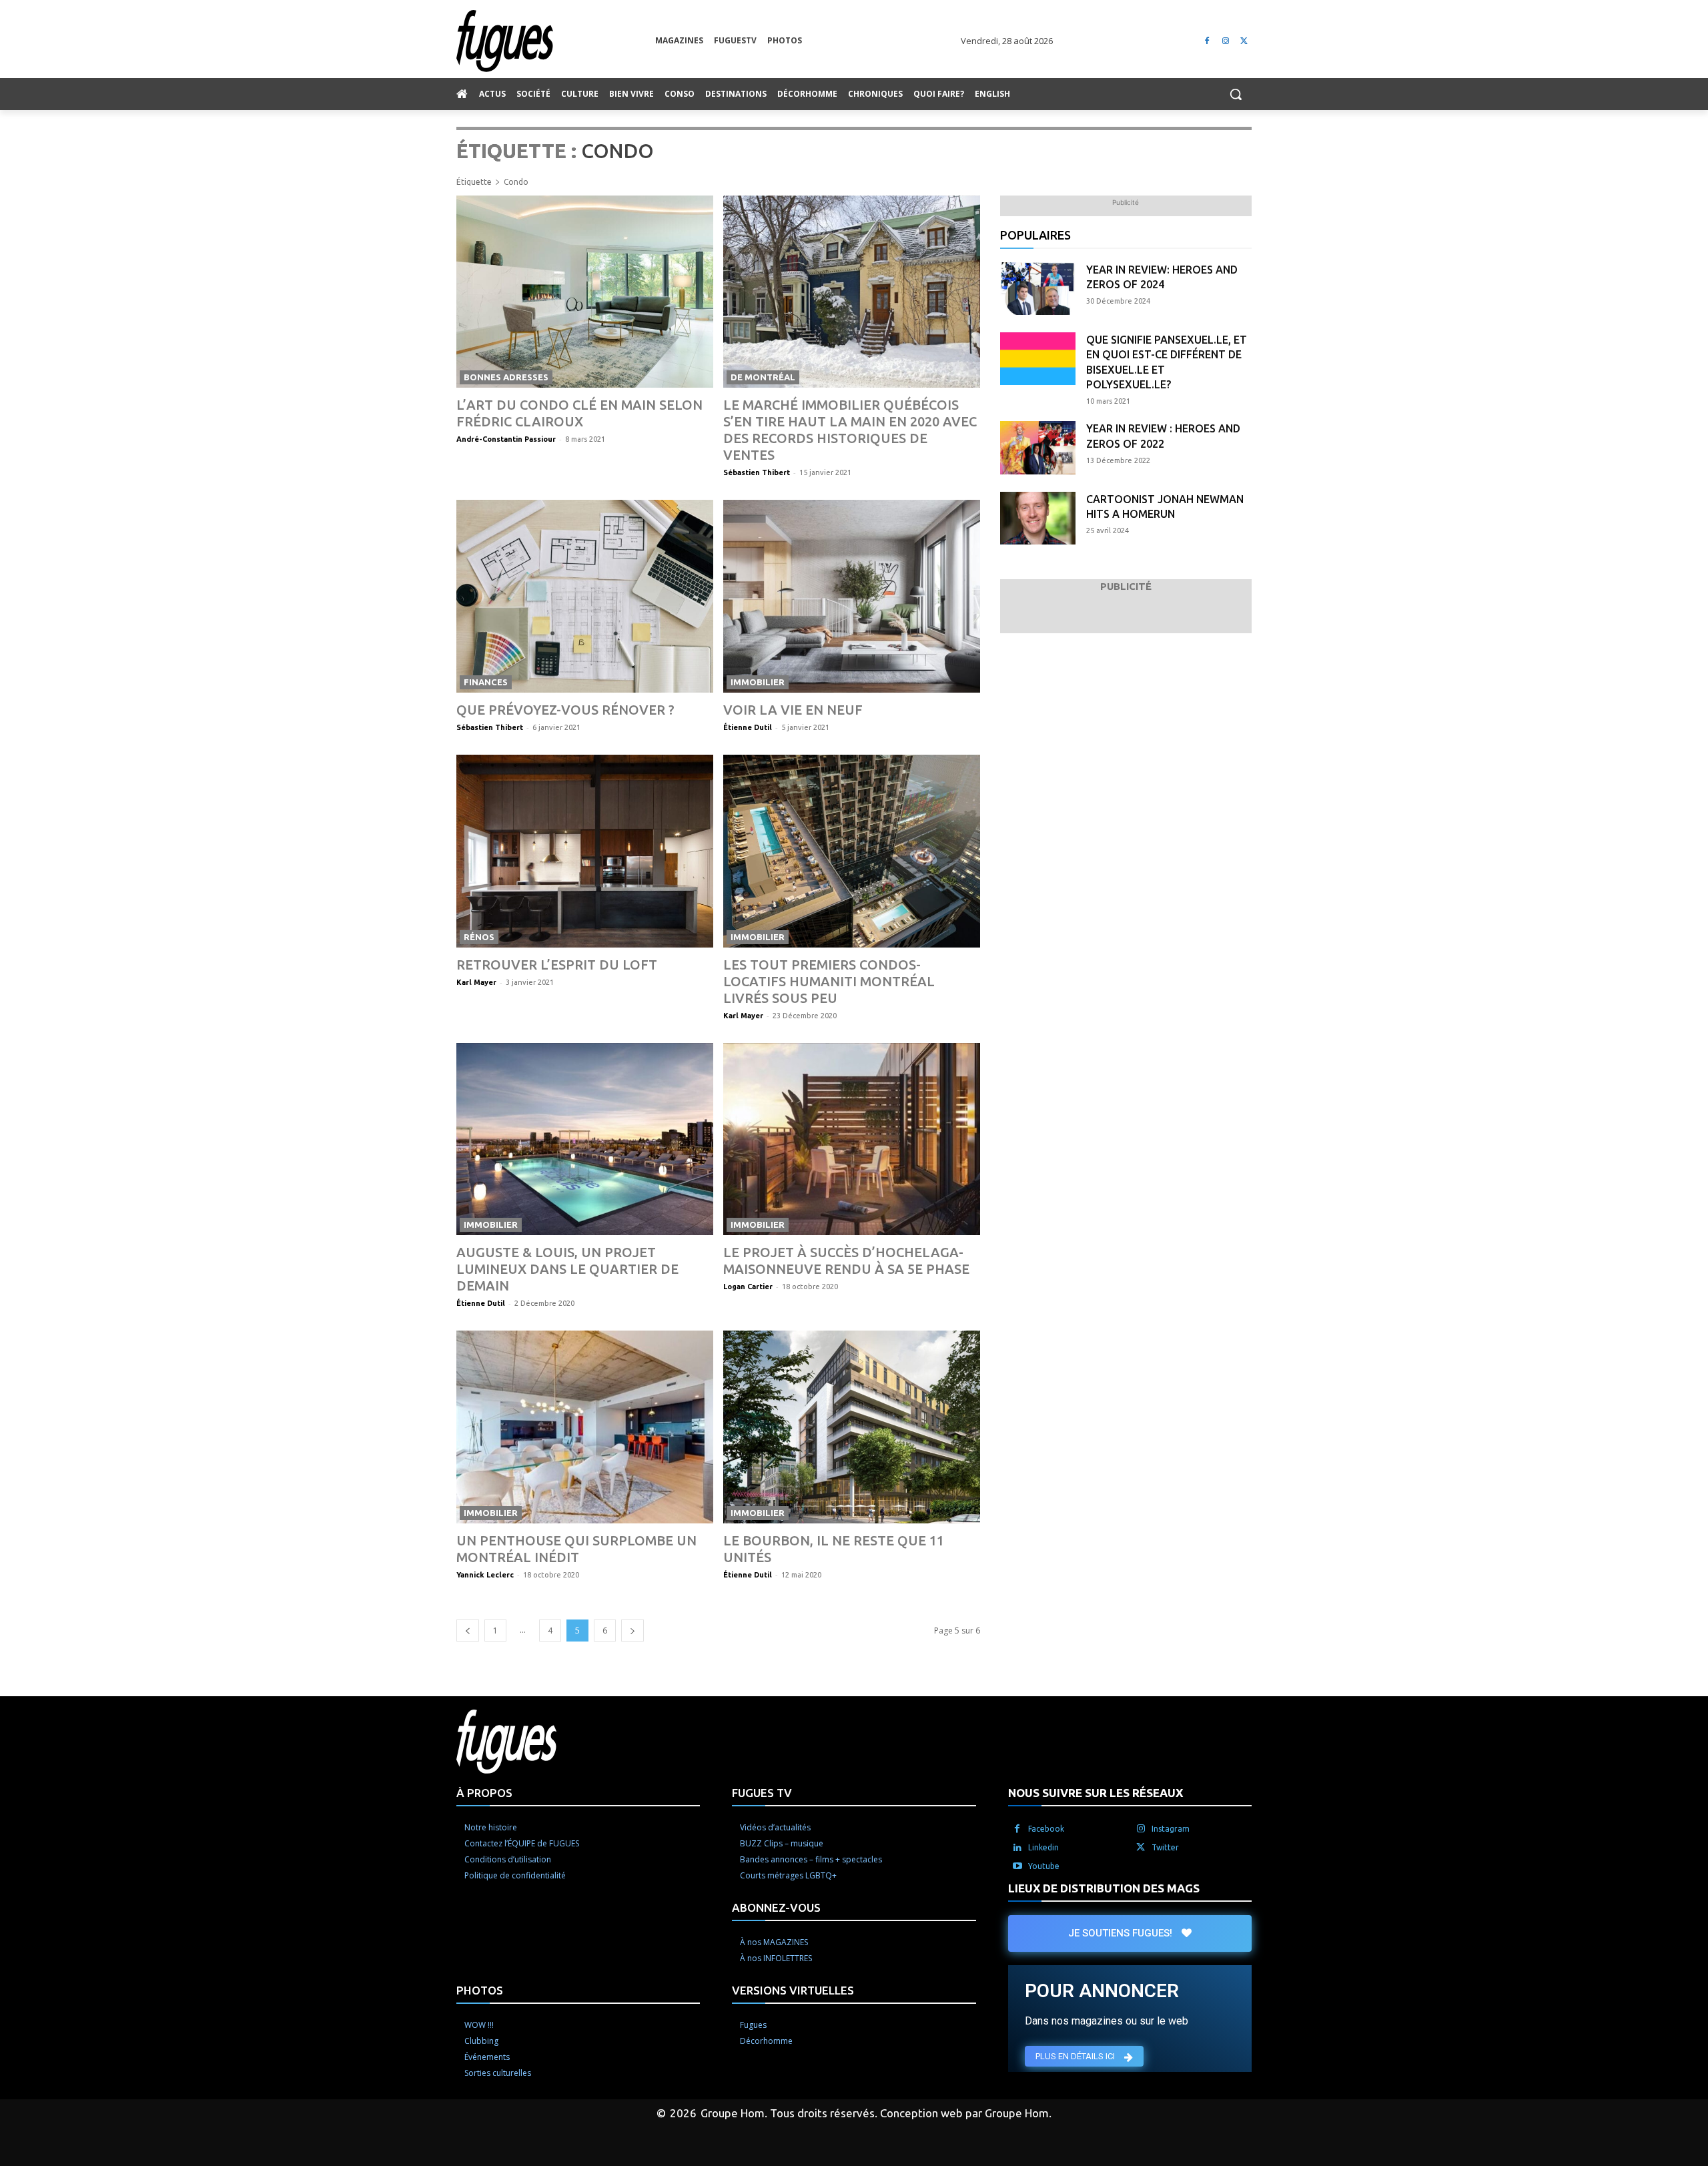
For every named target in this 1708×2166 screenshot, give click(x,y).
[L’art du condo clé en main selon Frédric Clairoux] (585, 292)
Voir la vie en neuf (793, 710)
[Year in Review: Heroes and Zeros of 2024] (1038, 289)
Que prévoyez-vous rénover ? (565, 710)
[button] (1236, 94)
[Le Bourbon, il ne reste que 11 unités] (852, 1427)
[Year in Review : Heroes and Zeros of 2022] (1038, 447)
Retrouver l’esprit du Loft (557, 965)
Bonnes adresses (506, 377)
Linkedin (1043, 1847)
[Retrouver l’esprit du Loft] (585, 851)
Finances (486, 682)
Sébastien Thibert (757, 472)
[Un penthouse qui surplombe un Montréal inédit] (585, 1427)
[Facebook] (1207, 41)
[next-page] (632, 1631)
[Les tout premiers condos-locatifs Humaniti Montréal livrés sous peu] (852, 851)
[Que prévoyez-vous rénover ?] (585, 596)
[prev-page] (468, 1631)
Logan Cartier (748, 1287)
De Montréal (763, 377)
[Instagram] (1225, 41)
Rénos (479, 937)
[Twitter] (1244, 41)
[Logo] (556, 41)
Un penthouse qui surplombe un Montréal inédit (576, 1549)
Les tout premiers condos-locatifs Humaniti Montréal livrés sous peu (829, 981)
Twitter (1165, 1847)
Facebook (1046, 1829)
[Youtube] (1017, 1866)
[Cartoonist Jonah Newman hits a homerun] (1038, 518)
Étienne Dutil (748, 727)
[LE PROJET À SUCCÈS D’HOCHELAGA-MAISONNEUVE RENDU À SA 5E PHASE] (852, 1139)
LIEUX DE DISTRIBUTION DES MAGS (1104, 1888)
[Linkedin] (1017, 1848)
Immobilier (758, 682)
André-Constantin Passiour (506, 439)
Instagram (1171, 1829)
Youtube (1044, 1866)
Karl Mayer (476, 982)
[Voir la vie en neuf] (852, 596)
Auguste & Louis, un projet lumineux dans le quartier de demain (567, 1269)
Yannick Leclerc (485, 1575)
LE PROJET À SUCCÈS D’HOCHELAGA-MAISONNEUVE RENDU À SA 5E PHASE (846, 1260)
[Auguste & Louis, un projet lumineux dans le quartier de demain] (585, 1139)
